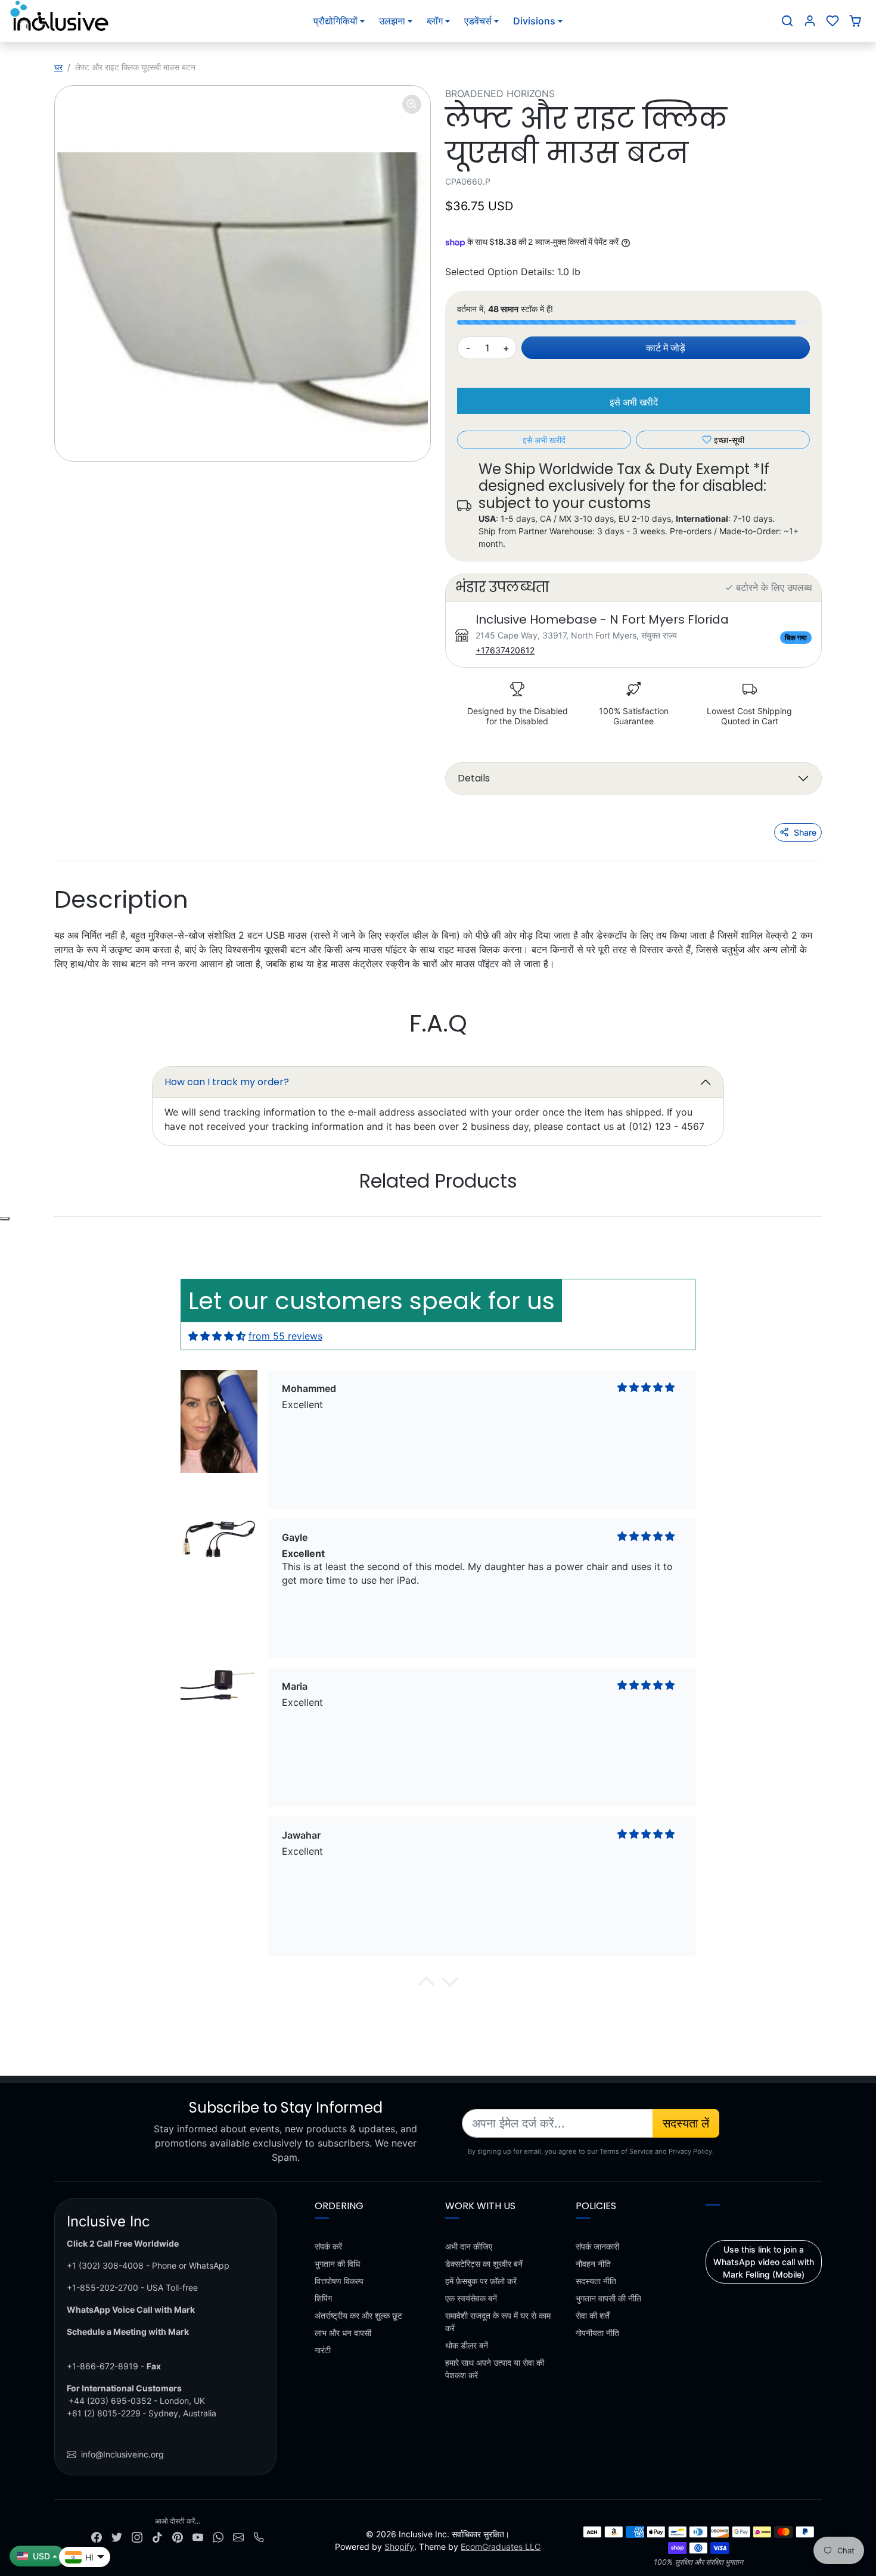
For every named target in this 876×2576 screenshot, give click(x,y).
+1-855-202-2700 (102, 2287)
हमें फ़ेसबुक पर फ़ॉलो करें (481, 2281)
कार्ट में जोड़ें (666, 348)
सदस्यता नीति (596, 2281)
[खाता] (810, 21)
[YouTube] (198, 2536)
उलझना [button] (392, 21)
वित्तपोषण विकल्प (339, 2281)
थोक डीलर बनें (467, 2345)
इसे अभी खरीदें (634, 402)
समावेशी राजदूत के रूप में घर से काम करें (498, 2322)
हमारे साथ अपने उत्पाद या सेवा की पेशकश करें (495, 2369)
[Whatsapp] (218, 2536)
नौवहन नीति (593, 2264)
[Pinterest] (178, 2536)
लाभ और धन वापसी (343, 2333)
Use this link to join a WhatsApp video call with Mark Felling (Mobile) (764, 2262)
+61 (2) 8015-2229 (104, 2413)
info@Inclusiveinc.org (122, 2454)
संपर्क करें (328, 2246)
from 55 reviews (285, 1336)
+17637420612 (505, 650)
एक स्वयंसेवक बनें (471, 2298)
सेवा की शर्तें (593, 2315)
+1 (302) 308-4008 (105, 2265)
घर (58, 67)
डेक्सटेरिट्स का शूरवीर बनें (484, 2264)
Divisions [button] (534, 21)
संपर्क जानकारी (597, 2246)
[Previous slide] (98, 1217)
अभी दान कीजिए (469, 2246)
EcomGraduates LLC (501, 2547)
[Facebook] (97, 2536)
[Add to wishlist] (5, 1219)
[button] (787, 21)
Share (805, 832)
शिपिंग (323, 2298)
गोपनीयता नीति (597, 2333)
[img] (217, 1336)
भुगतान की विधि (337, 2264)
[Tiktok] (157, 2536)
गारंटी (323, 2350)
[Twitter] (117, 2536)
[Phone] (259, 2536)
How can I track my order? (227, 1082)
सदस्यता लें (686, 2123)
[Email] (238, 2536)
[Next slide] (778, 1217)
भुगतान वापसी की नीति (608, 2298)
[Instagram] (137, 2536)
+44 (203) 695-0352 (110, 2401)
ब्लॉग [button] (435, 21)
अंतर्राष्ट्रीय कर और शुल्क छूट (358, 2315)
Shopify (399, 2547)
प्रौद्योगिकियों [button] (336, 21)
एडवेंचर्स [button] (478, 21)
